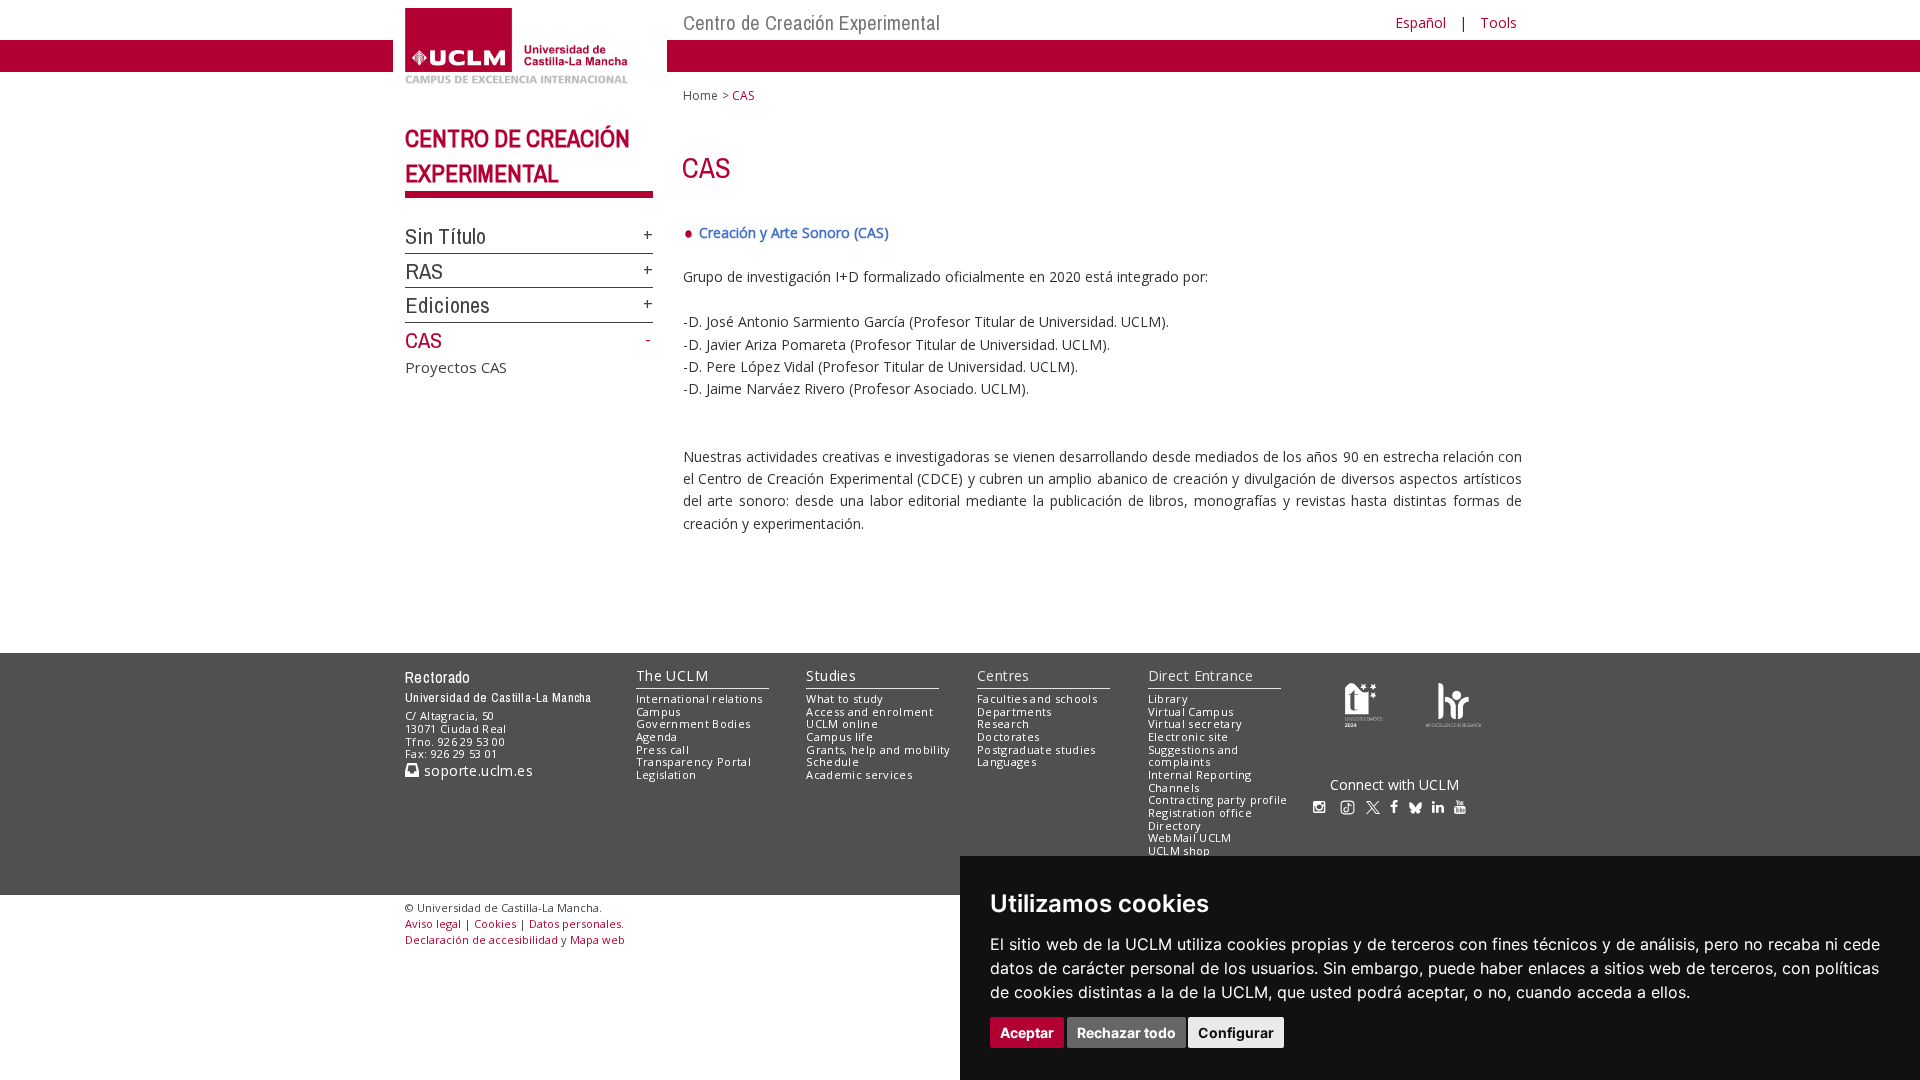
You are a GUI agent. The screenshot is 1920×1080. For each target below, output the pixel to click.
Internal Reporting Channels (1200, 781)
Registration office (1200, 812)
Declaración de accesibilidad (481, 939)
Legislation (666, 774)
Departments (1014, 711)
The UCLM (672, 675)
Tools (1498, 22)
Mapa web (597, 939)
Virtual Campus (1191, 711)
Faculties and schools (1037, 698)
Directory (1175, 825)
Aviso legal (433, 923)
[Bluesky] (1420, 806)
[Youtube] (1465, 806)
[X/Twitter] (1378, 806)
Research (1003, 723)
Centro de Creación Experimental (811, 22)
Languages (1006, 761)
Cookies (495, 923)
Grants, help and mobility (878, 749)
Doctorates (1008, 736)
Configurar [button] (1236, 1032)
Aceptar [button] (1027, 1032)
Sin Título (445, 236)
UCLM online (842, 723)
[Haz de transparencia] (1363, 702)
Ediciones (447, 305)
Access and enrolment (869, 711)
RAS (424, 271)
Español (1420, 22)
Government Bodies (693, 723)
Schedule (832, 761)
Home (700, 95)
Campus (658, 711)
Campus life (839, 736)
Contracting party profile (1218, 799)
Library (1168, 698)
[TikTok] (1352, 806)
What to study (844, 698)
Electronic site (1188, 736)
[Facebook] (1399, 806)
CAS (423, 340)
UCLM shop (1179, 850)
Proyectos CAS (456, 366)
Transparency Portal (693, 761)
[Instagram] (1324, 806)
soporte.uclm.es (476, 770)
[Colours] (1453, 702)
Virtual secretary (1195, 723)
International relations (699, 698)
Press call (662, 749)
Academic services (859, 774)
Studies (831, 675)
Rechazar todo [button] (1126, 1032)
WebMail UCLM (1190, 837)
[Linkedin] (1438, 806)
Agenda (657, 736)
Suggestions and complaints (1193, 756)
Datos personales (575, 923)
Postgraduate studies (1036, 749)
